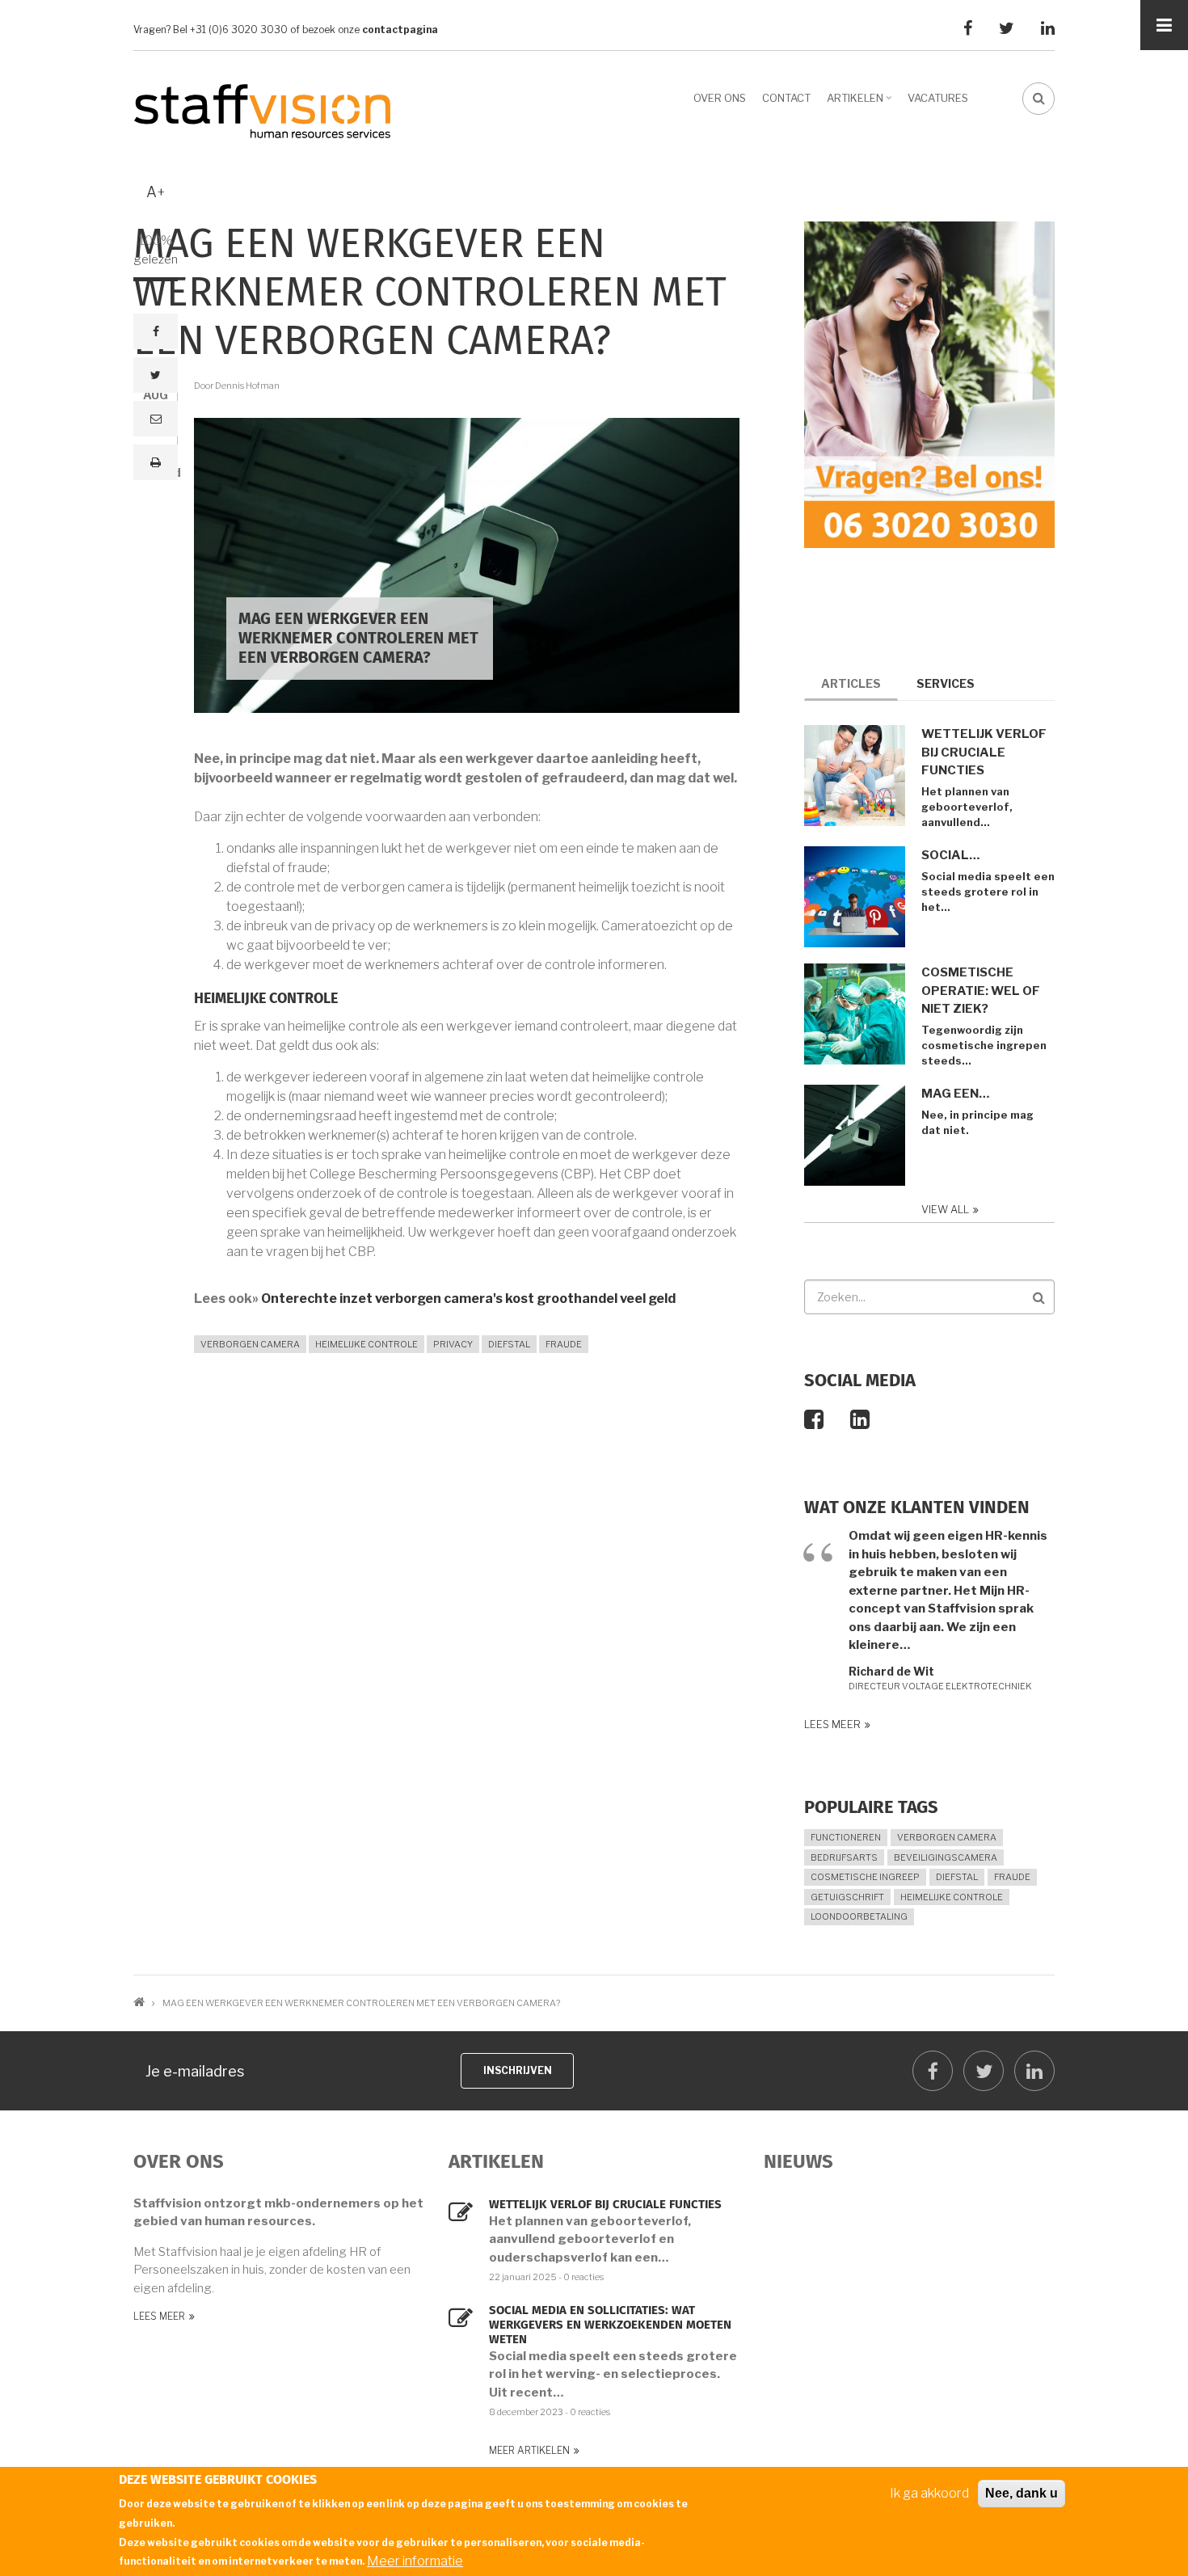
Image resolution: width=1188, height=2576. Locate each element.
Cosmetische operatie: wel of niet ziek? (981, 991)
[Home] (263, 110)
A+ (156, 192)
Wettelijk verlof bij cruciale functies (984, 752)
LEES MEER (159, 2316)
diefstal (509, 1344)
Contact (786, 98)
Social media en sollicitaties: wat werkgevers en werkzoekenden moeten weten (610, 2325)
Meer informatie (415, 2560)
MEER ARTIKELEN (529, 2450)
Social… (950, 855)
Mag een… (955, 1094)
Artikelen (861, 103)
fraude (564, 1344)
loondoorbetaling (859, 1916)
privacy (453, 1344)
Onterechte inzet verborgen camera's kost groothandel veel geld (468, 1299)
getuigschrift (847, 1897)
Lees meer (832, 1724)
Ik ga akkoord (929, 2493)
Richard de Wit (891, 1671)
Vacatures (938, 98)
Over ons (720, 98)
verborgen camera (250, 1344)
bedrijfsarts (844, 1857)
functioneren (846, 1837)
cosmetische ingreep (865, 1877)
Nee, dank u (1022, 2493)
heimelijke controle (367, 1344)
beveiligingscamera (946, 1857)
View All (945, 1210)
